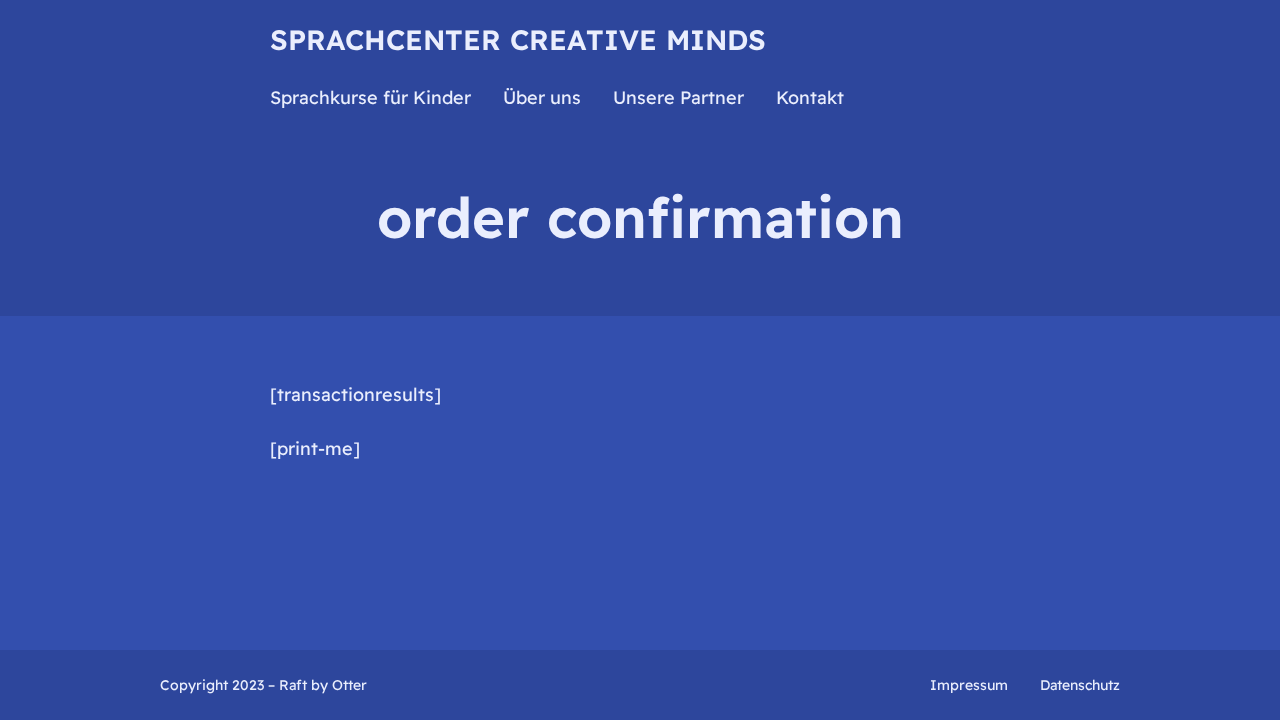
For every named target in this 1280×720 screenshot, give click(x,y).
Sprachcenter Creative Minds (518, 39)
